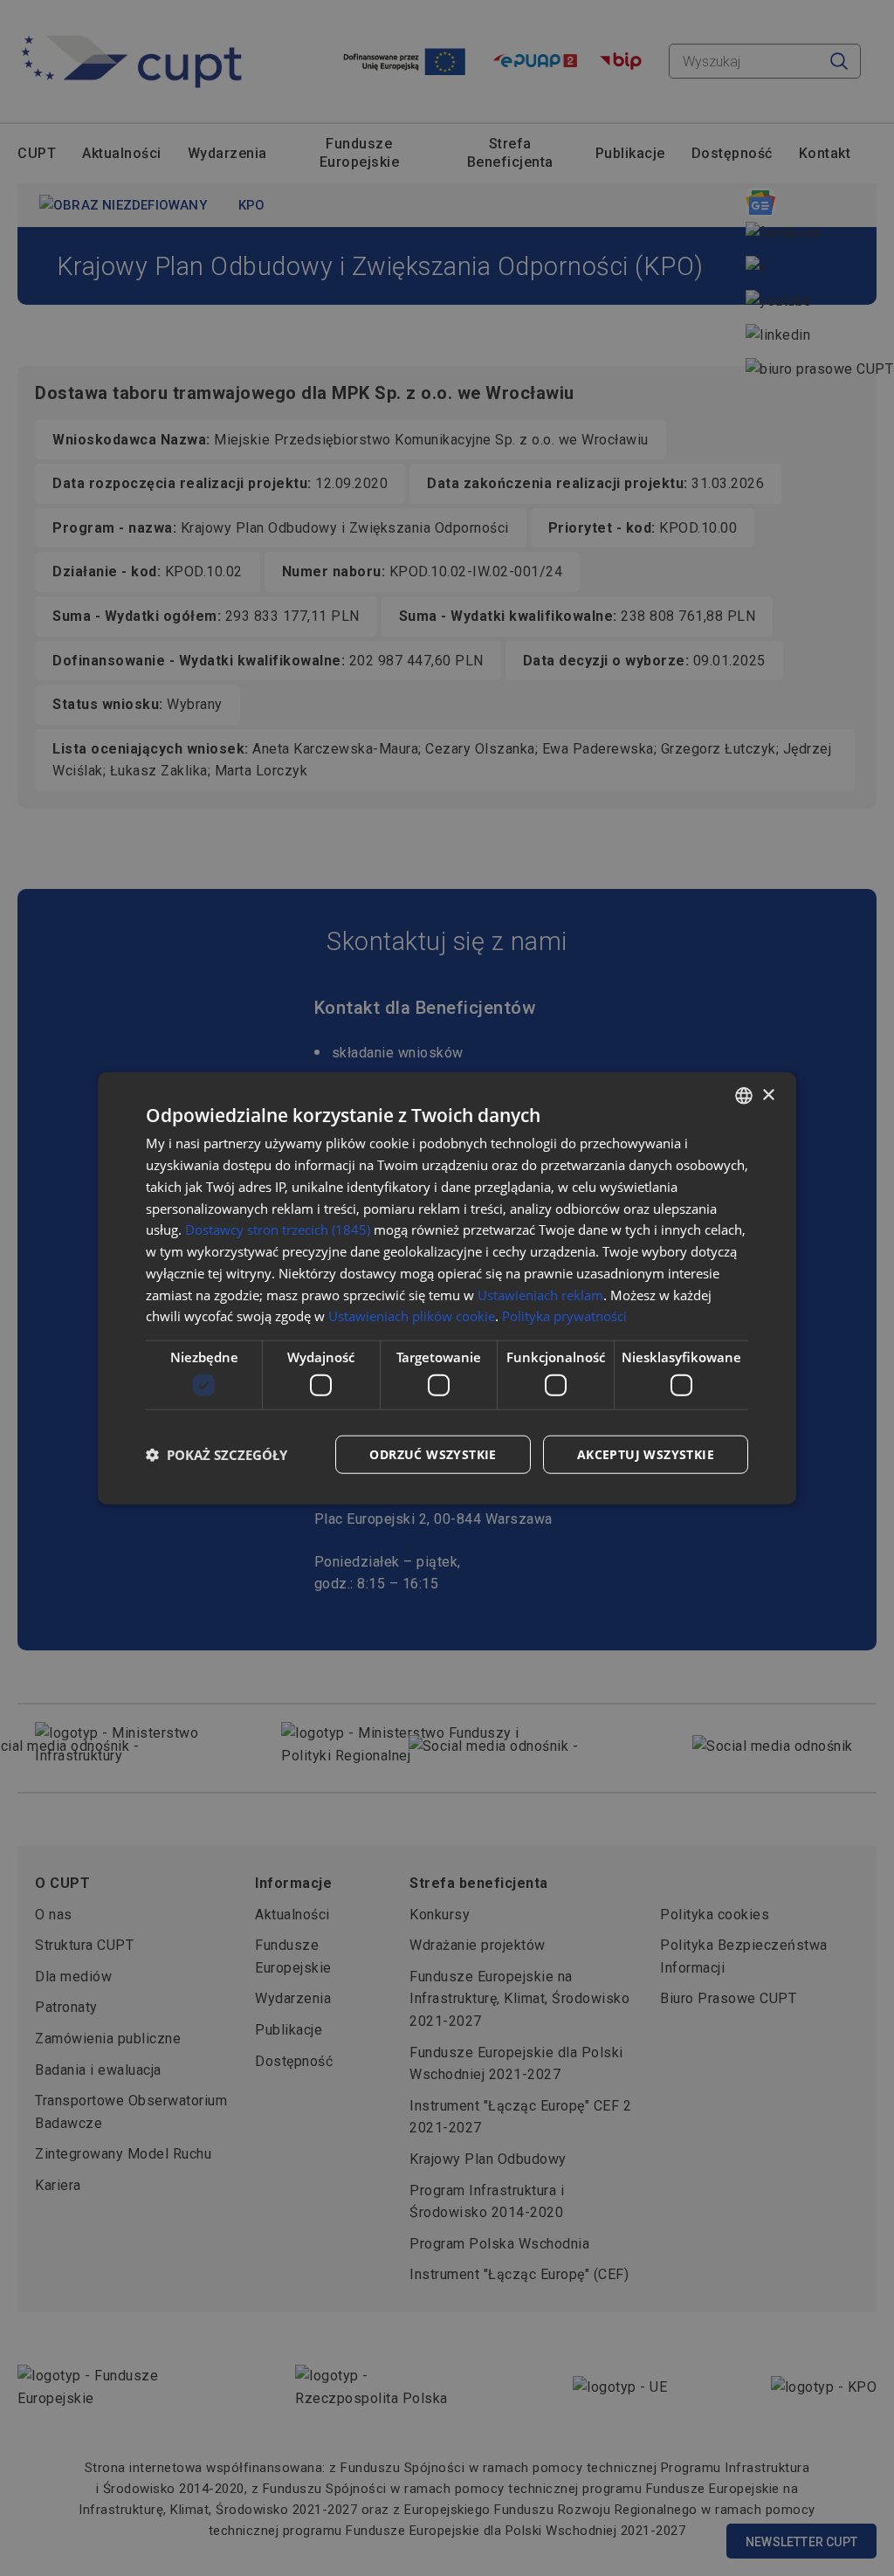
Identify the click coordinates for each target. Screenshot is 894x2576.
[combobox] (744, 1096)
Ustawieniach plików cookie (412, 1316)
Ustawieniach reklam (540, 1294)
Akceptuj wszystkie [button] (646, 1453)
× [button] (768, 1095)
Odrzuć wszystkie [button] (433, 1453)
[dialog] (447, 1288)
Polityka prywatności (564, 1316)
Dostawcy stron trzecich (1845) (278, 1229)
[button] (217, 1454)
